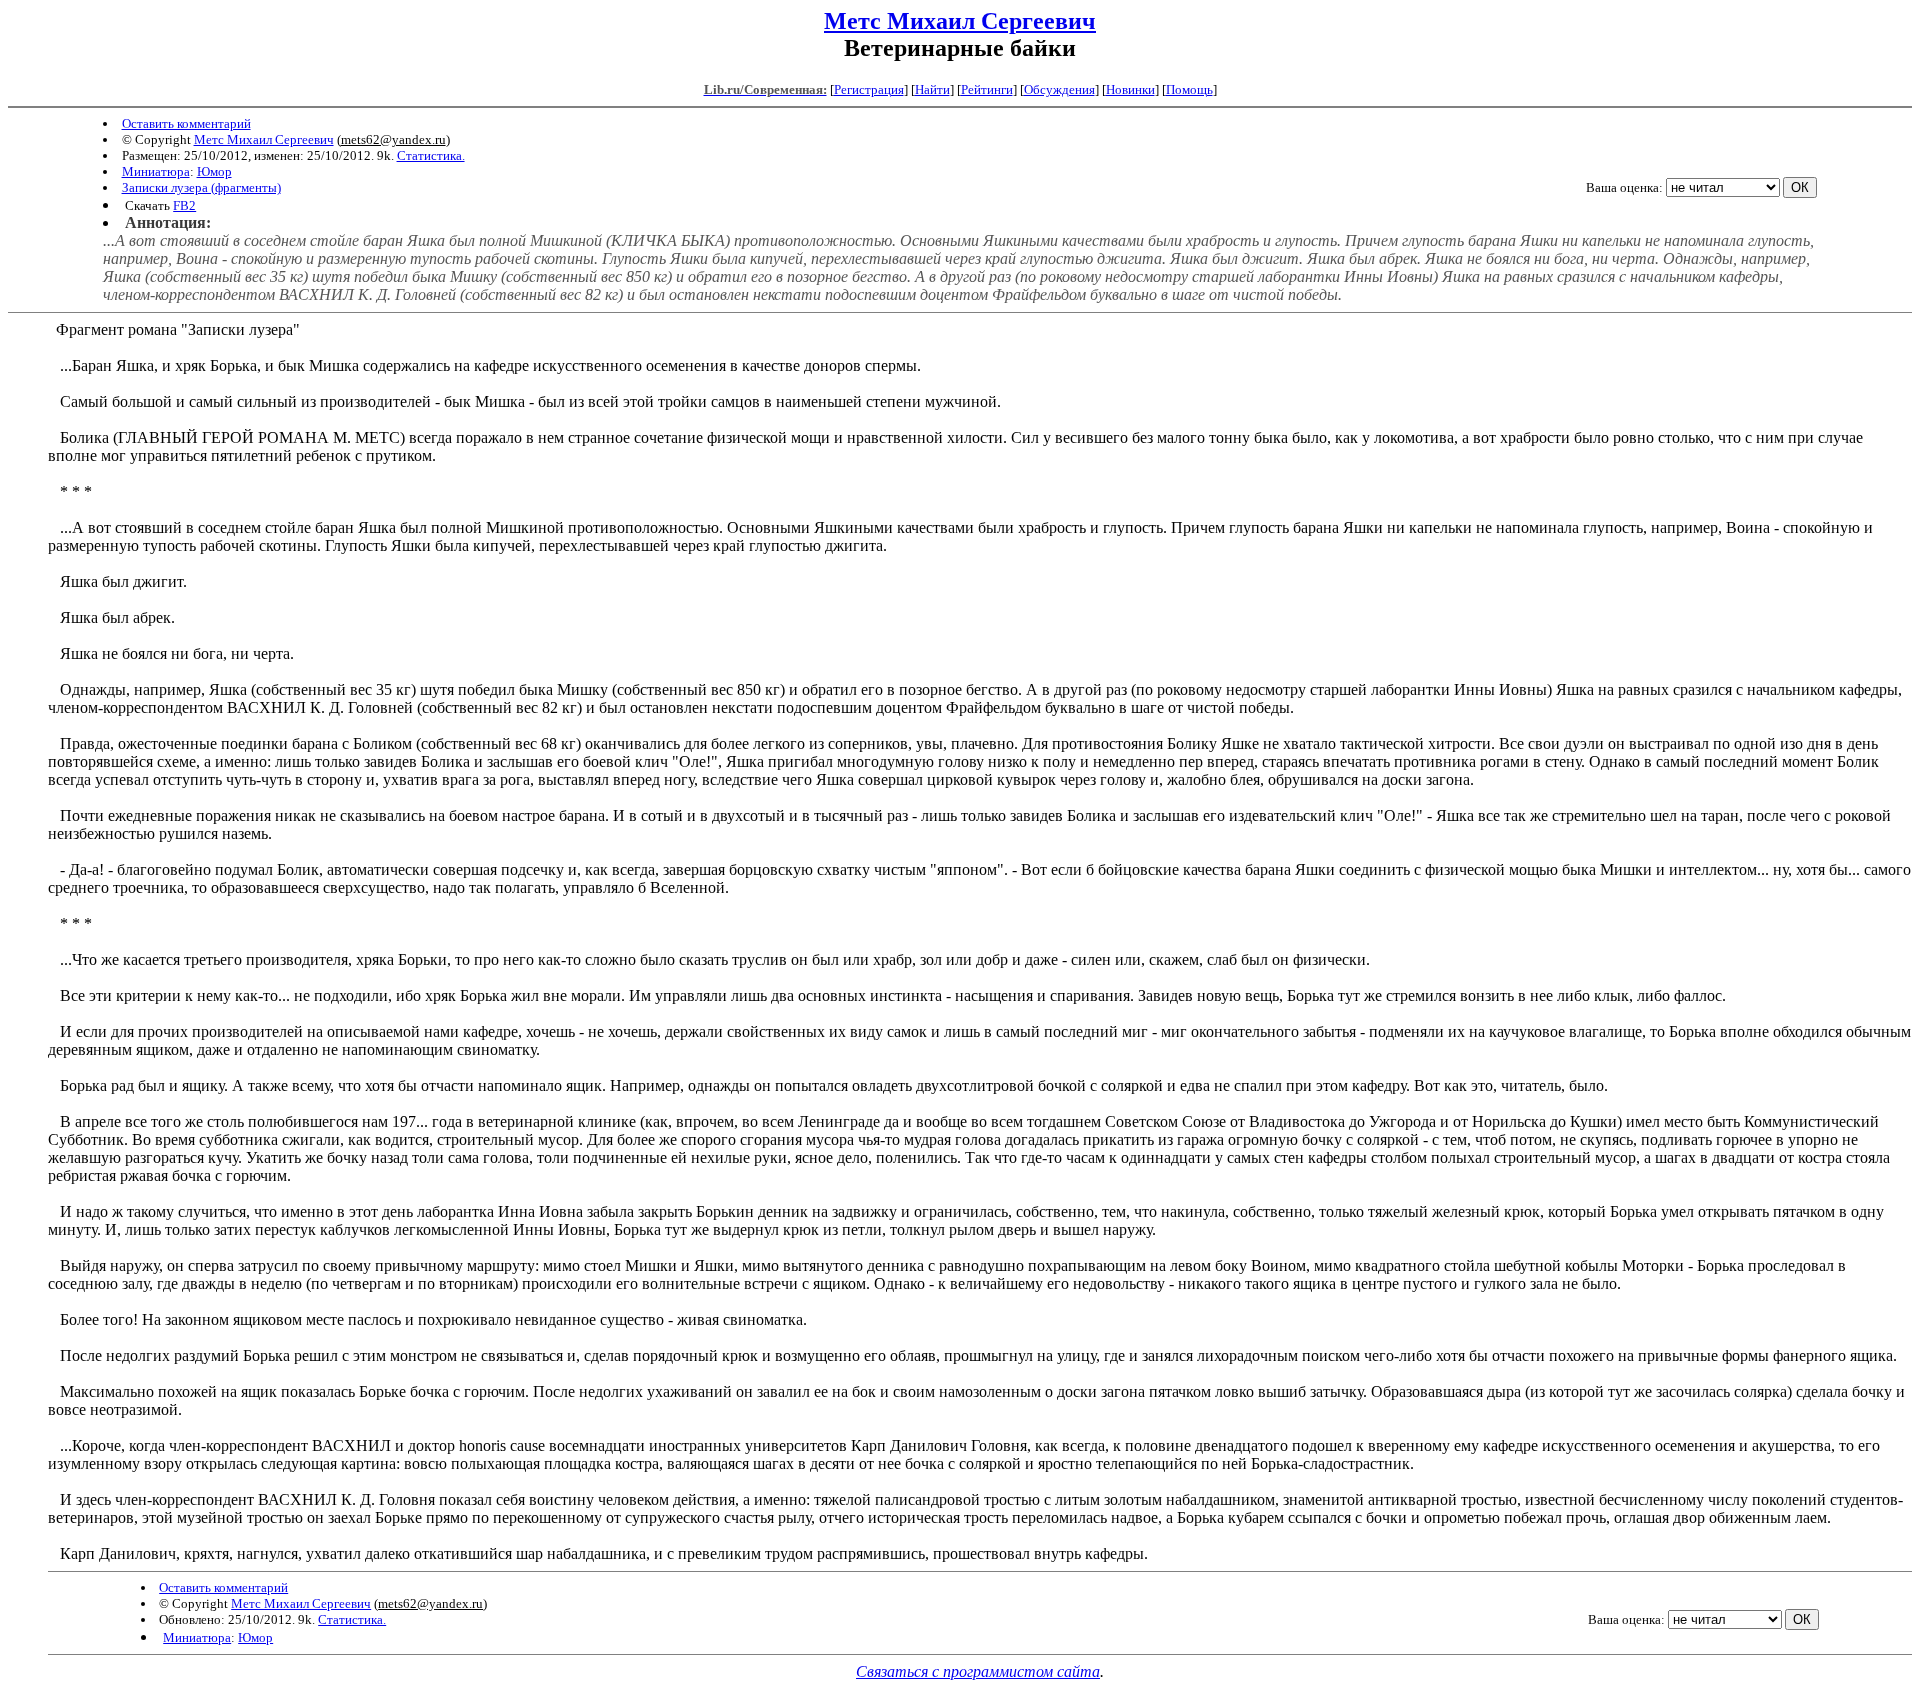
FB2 (184, 205)
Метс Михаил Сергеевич (960, 21)
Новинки (1130, 89)
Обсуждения (1059, 89)
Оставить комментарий (186, 123)
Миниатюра (156, 171)
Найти (932, 89)
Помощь (1189, 89)
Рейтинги (987, 89)
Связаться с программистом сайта (978, 1671)
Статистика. (431, 155)
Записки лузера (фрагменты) (201, 187)
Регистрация (869, 89)
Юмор (214, 171)
